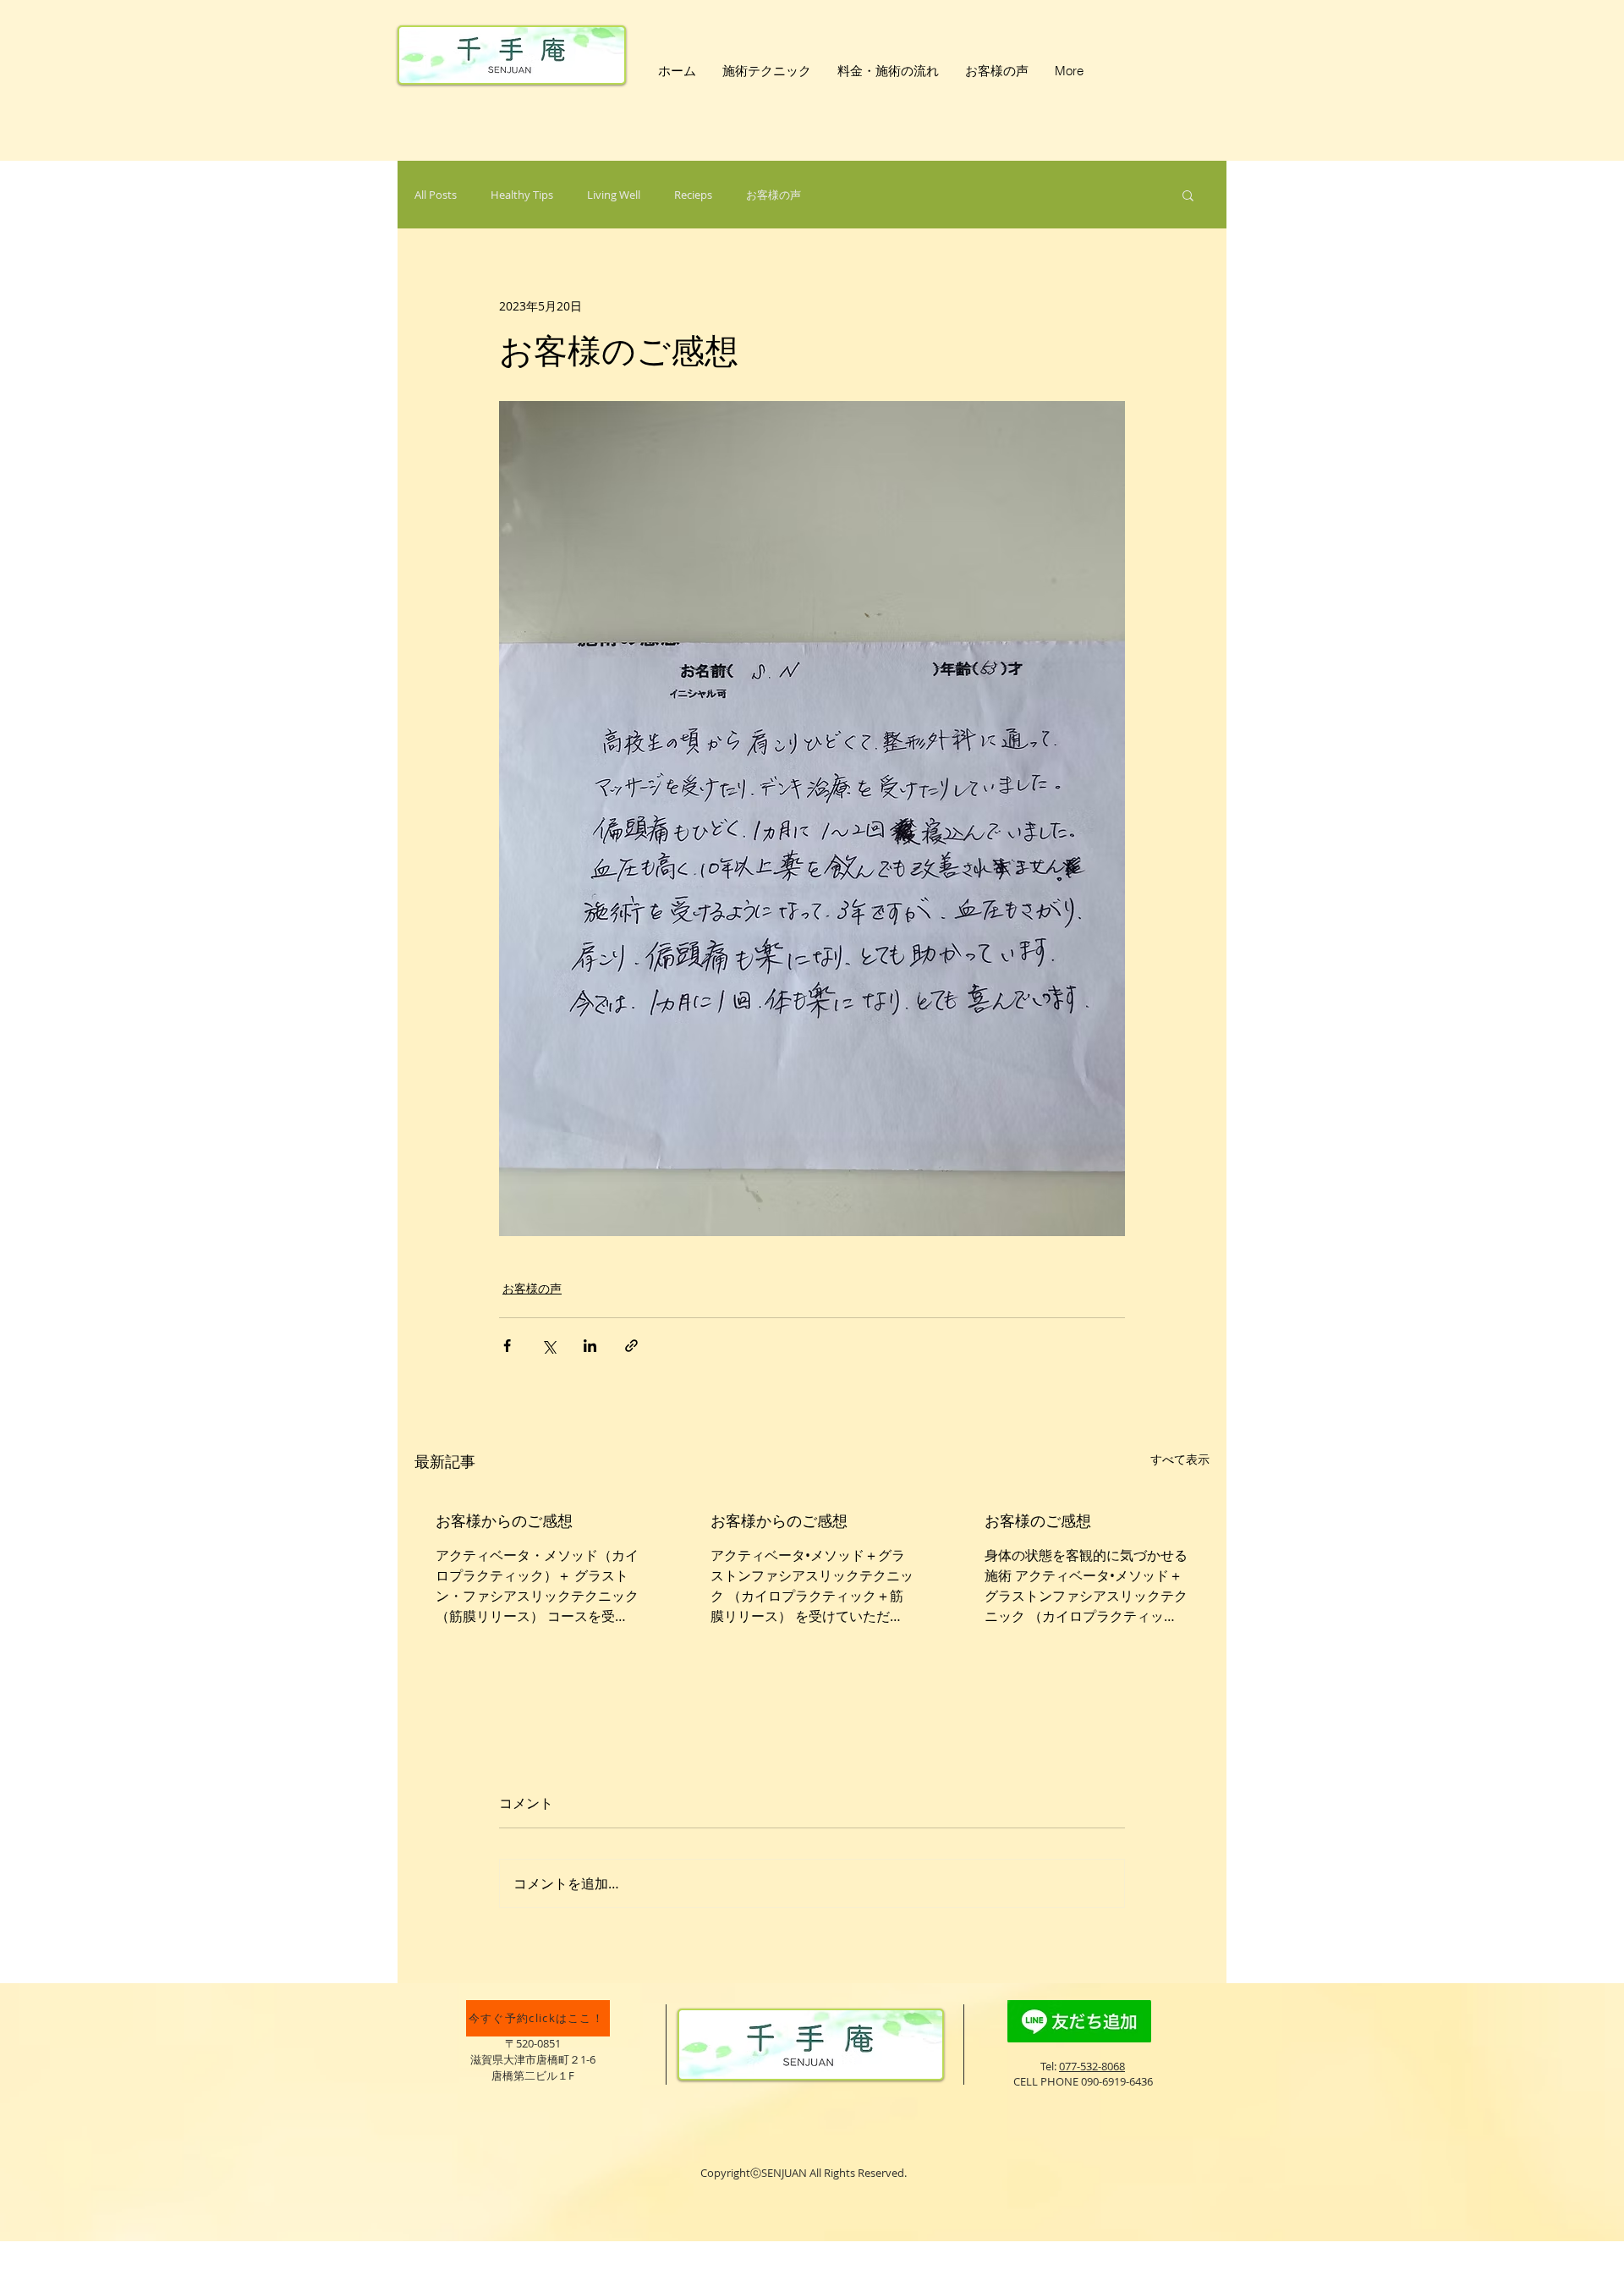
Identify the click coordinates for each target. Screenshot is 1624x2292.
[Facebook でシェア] (507, 1346)
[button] (1188, 195)
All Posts (436, 195)
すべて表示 (1180, 1459)
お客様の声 (774, 195)
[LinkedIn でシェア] (590, 1346)
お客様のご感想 (1038, 1521)
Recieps (693, 195)
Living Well (614, 195)
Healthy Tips (522, 195)
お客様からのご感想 (504, 1521)
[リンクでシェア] (631, 1346)
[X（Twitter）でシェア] (549, 1346)
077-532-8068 (1092, 2066)
